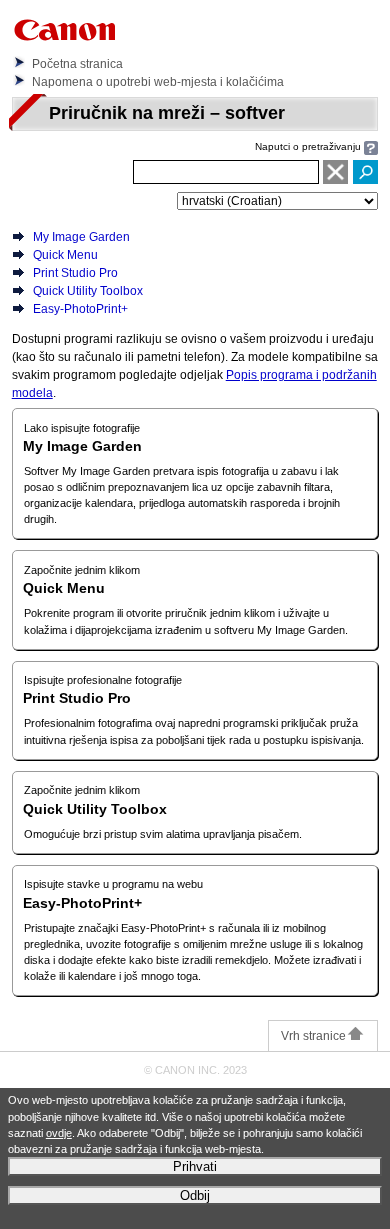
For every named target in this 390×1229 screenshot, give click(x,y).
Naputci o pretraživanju (308, 146)
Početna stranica (77, 64)
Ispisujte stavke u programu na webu (113, 884)
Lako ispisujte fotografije (82, 428)
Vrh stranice (313, 1036)
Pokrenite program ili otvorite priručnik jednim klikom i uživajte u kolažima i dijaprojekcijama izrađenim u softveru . (186, 621)
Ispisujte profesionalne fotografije (103, 680)
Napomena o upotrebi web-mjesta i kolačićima (158, 82)
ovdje (59, 1133)
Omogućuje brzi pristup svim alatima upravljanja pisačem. (163, 834)
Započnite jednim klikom (82, 570)
